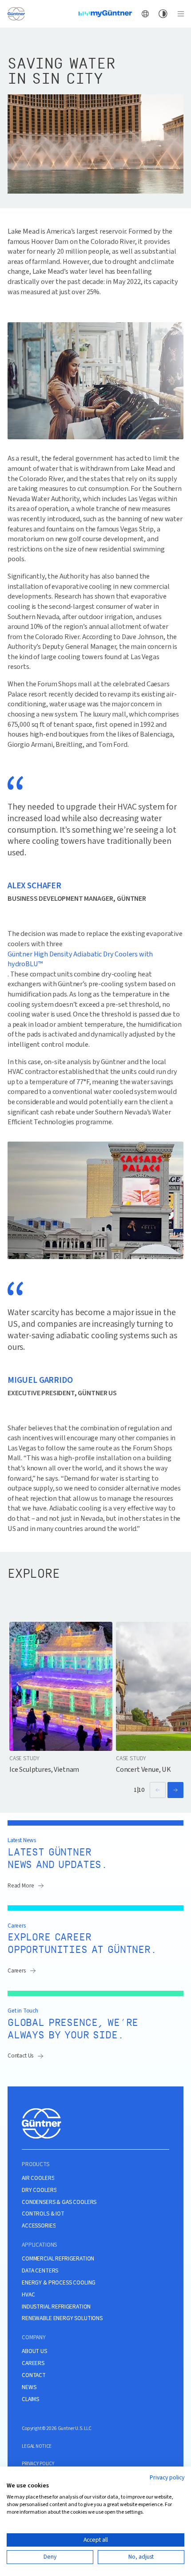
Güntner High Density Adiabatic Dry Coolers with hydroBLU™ (80, 959)
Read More (21, 1885)
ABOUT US (34, 2351)
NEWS (29, 2387)
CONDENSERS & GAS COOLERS (59, 2202)
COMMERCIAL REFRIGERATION (58, 2259)
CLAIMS (30, 2399)
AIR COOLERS (38, 2178)
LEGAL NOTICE (37, 2446)
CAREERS (33, 2363)
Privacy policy (167, 2478)
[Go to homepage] (16, 13)
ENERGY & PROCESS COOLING (59, 2283)
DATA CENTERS (40, 2271)
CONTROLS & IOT (43, 2214)
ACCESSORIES (39, 2226)
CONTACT (34, 2375)
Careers (17, 1970)
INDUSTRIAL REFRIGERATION (56, 2307)
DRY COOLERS (39, 2190)
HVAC (28, 2295)
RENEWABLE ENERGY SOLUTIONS (62, 2318)
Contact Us (20, 2056)
